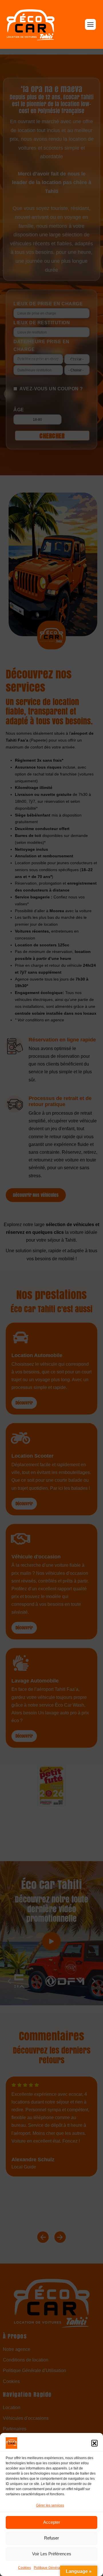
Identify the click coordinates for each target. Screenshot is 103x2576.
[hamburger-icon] (90, 24)
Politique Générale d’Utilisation (58, 2568)
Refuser (51, 2538)
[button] (94, 2443)
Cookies (24, 2568)
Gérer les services (50, 2505)
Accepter (52, 2522)
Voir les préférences (52, 2554)
